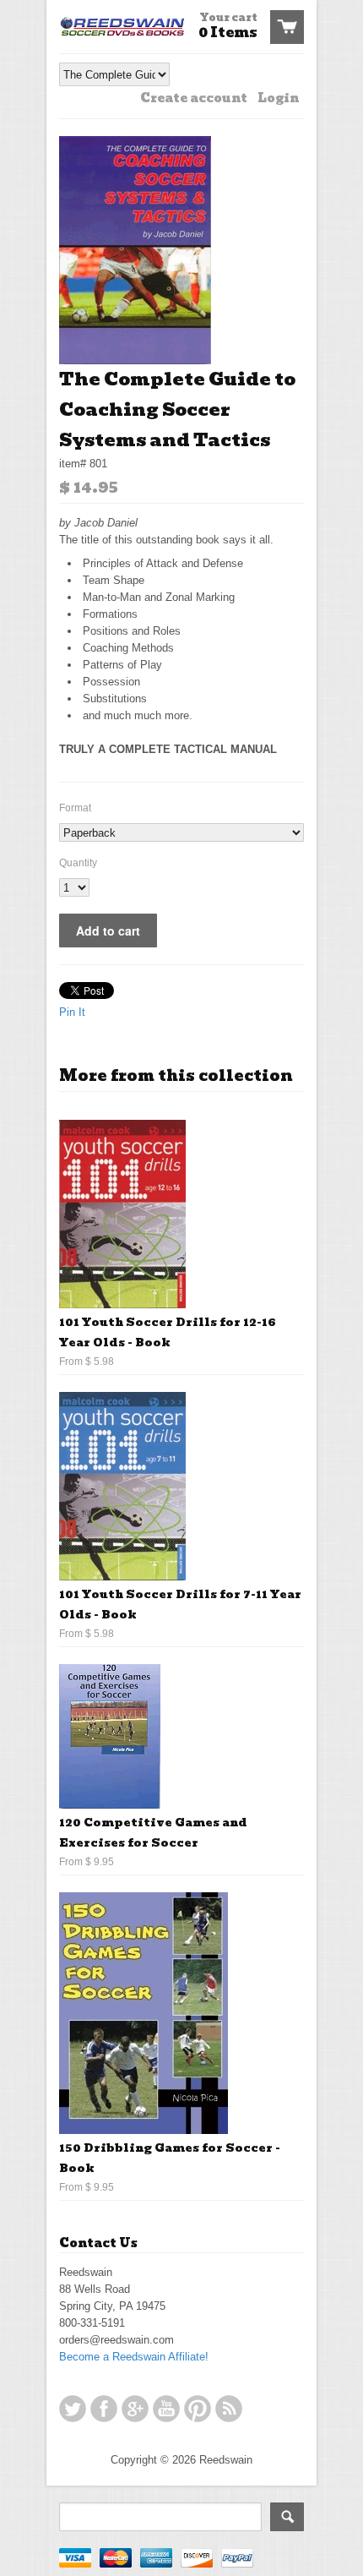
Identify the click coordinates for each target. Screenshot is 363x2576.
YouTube (166, 2409)
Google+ (135, 2409)
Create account (194, 98)
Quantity (78, 863)
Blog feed (229, 2409)
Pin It (72, 1012)
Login (278, 98)
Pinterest (198, 2409)
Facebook (104, 2409)
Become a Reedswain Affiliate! (134, 2357)
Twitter (73, 2409)
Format (75, 808)
